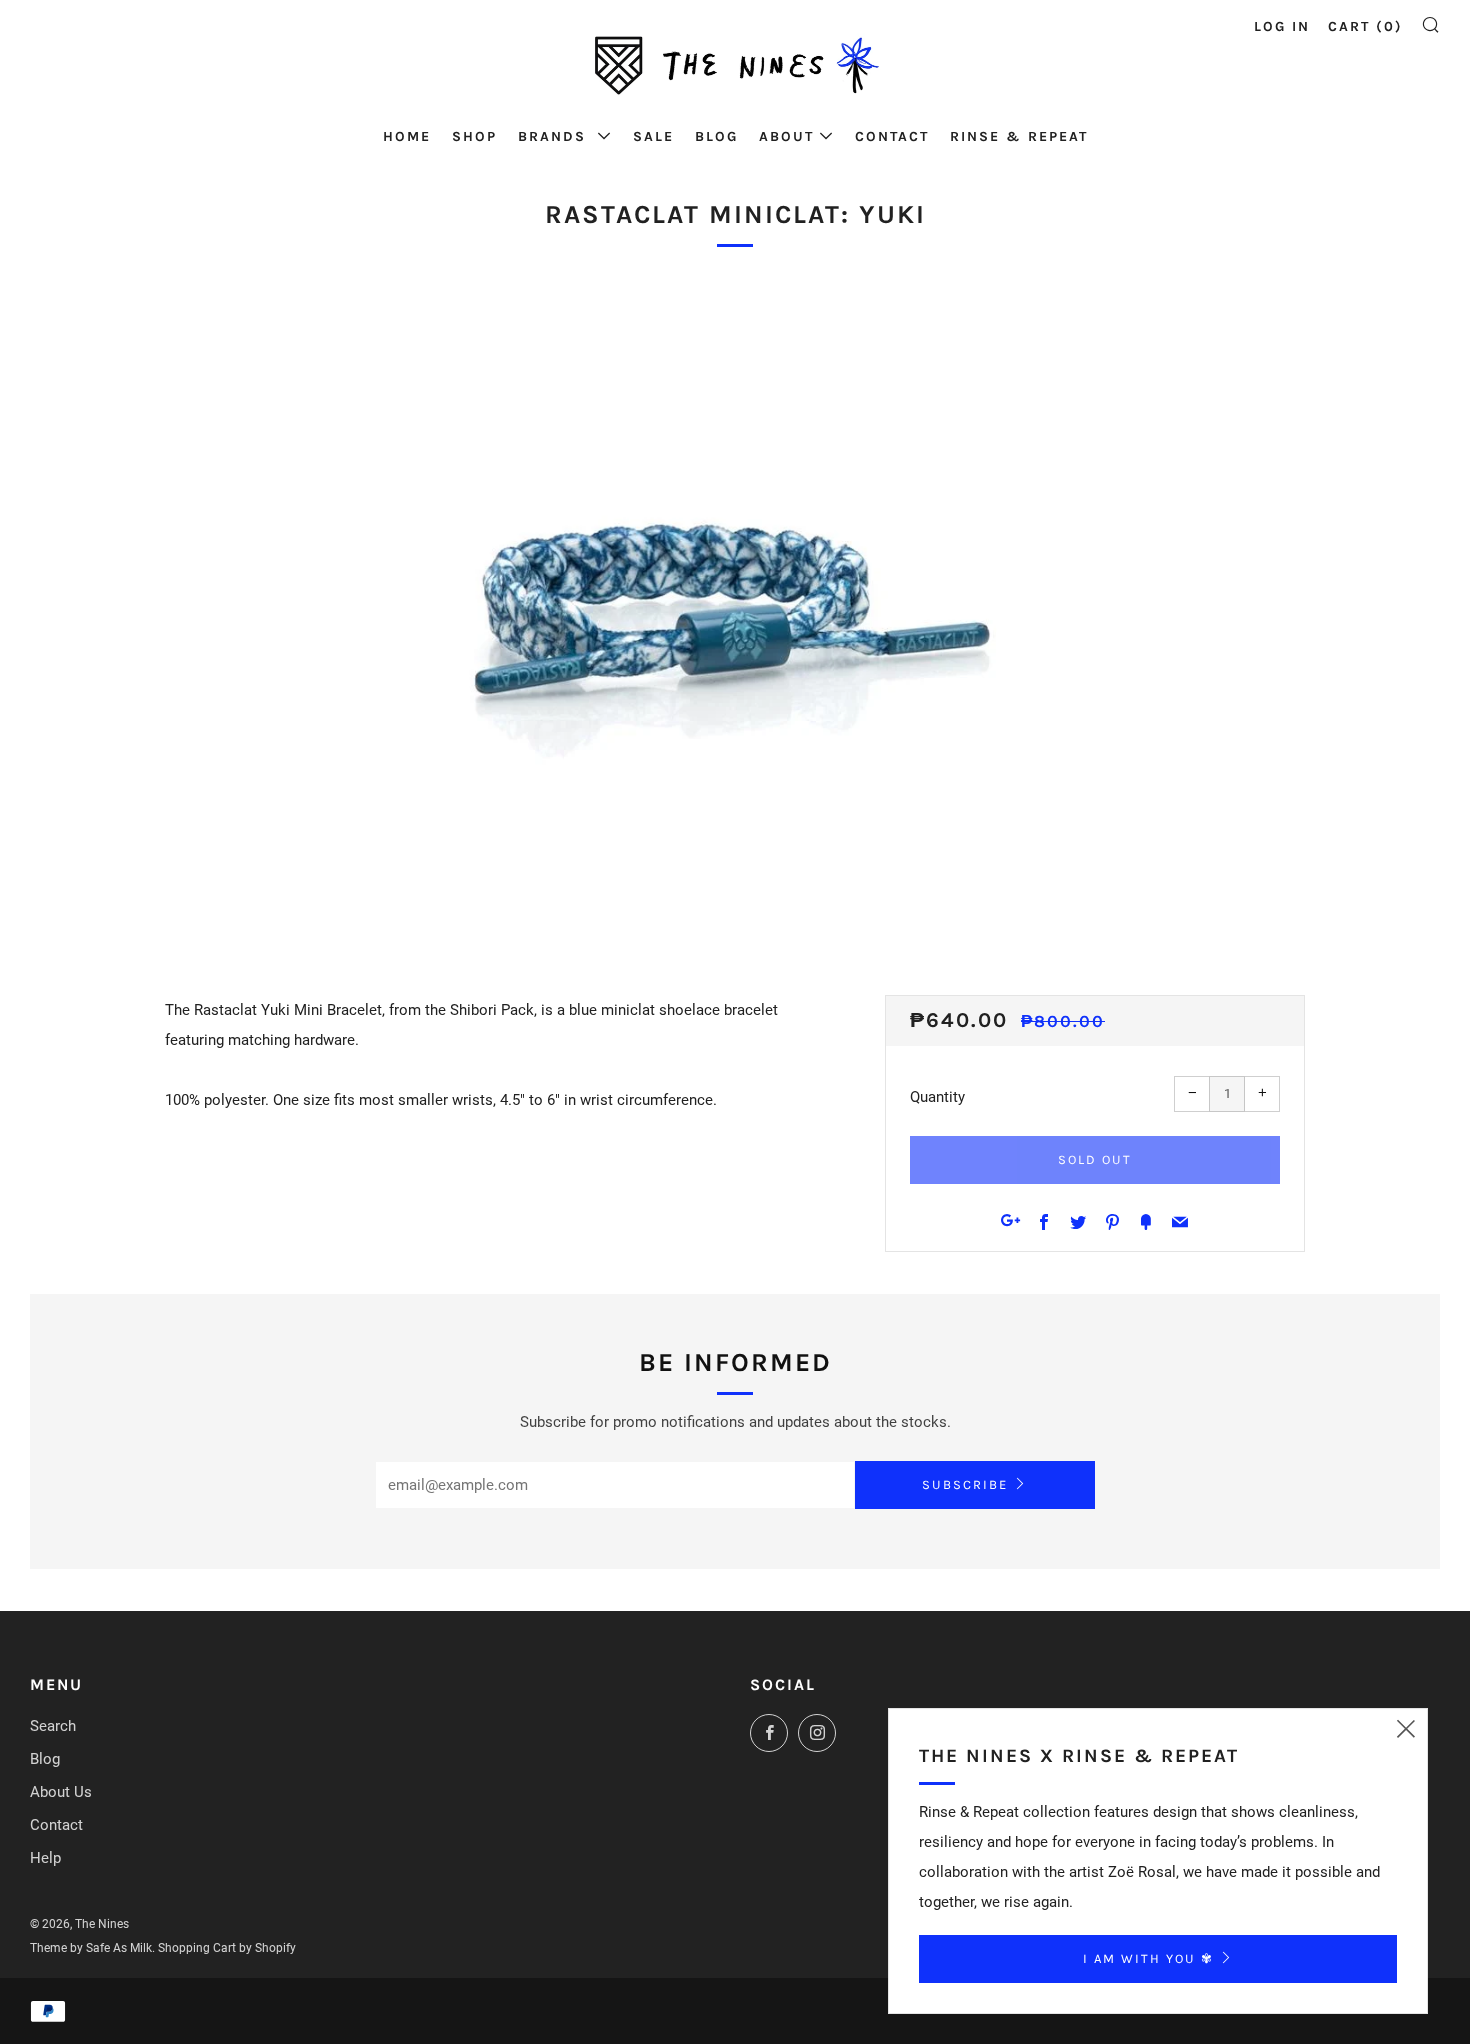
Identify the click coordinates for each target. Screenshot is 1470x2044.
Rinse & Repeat (1019, 136)
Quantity (937, 1097)
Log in (1282, 26)
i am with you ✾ (1148, 1958)
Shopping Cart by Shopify (227, 1948)
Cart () (1365, 26)
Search (53, 1726)
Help (45, 1858)
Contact (892, 136)
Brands (555, 136)
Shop (474, 136)
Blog (716, 136)
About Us (61, 1792)
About (786, 136)
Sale (653, 136)
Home (407, 136)
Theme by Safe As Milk (91, 1948)
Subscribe (965, 1484)
